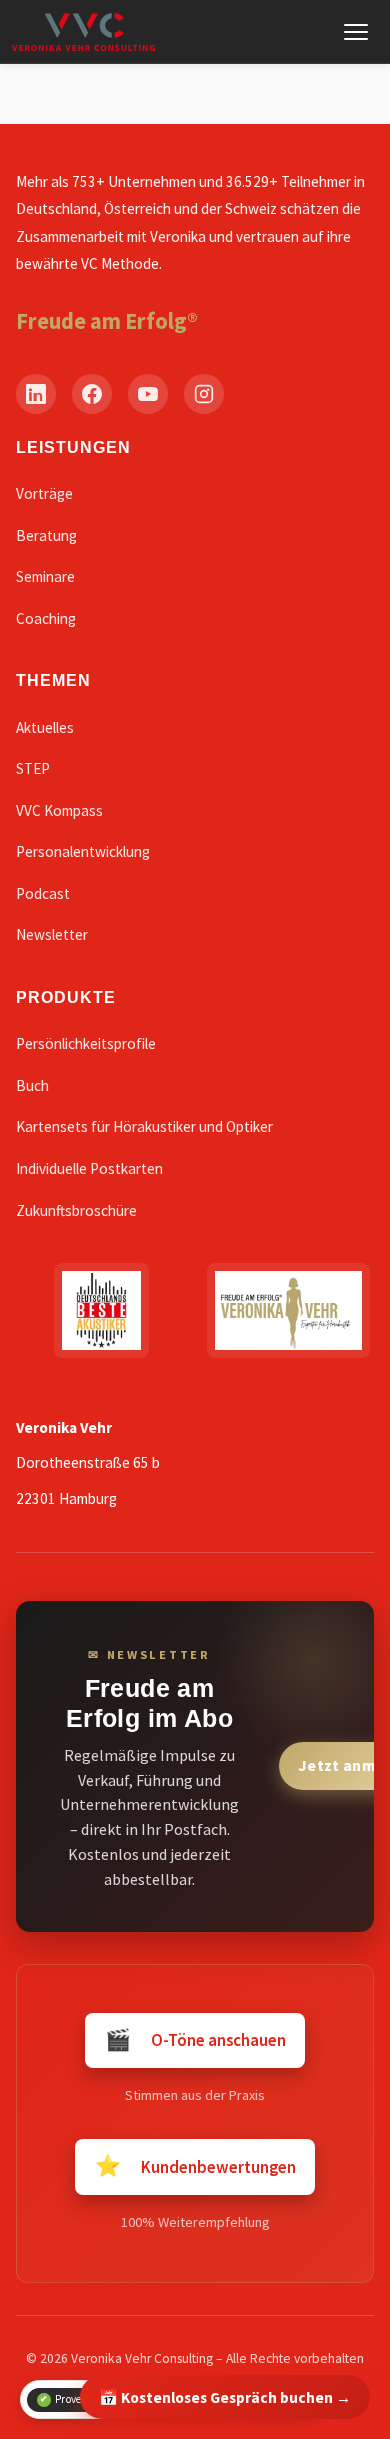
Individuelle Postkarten (89, 1168)
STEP (33, 768)
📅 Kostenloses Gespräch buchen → (225, 2397)
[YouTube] (148, 394)
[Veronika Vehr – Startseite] (83, 32)
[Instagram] (204, 394)
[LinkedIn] (36, 394)
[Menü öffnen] (356, 32)
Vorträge (44, 493)
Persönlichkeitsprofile (86, 1043)
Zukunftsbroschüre (76, 1210)
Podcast (43, 893)
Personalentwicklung (83, 851)
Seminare (45, 576)
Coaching (46, 618)
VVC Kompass (59, 810)
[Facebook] (92, 394)
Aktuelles (45, 727)
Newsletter (52, 934)
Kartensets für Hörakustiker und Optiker (144, 1126)
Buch (32, 1085)
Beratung (46, 535)
